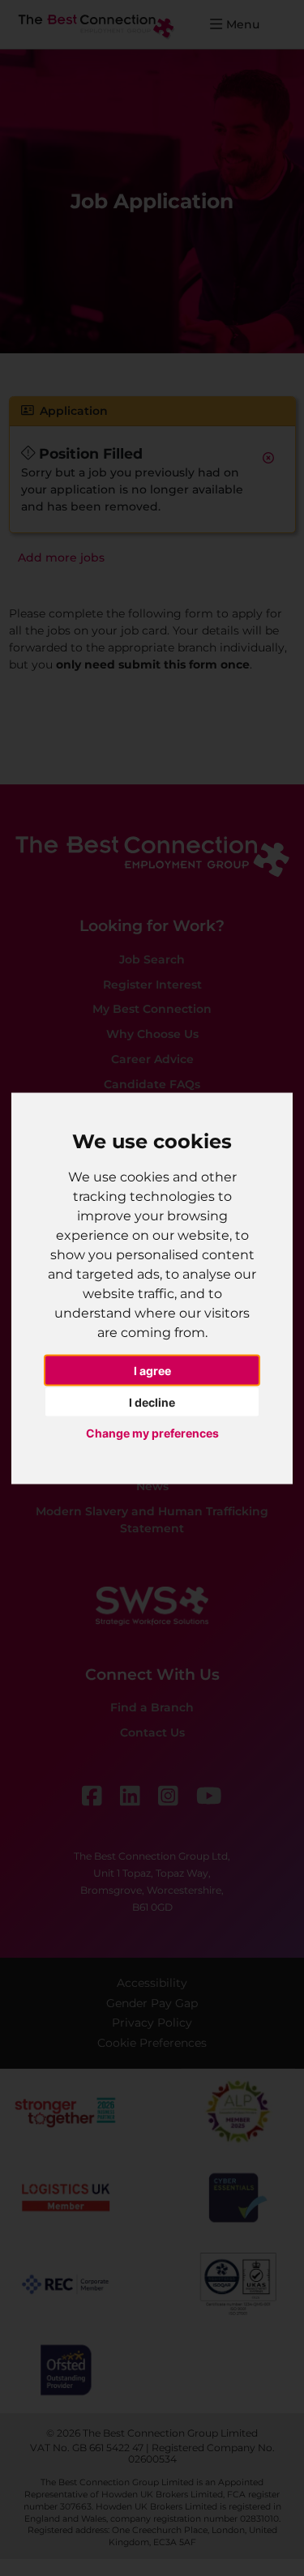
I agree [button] (152, 1371)
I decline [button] (152, 1401)
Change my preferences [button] (152, 1433)
